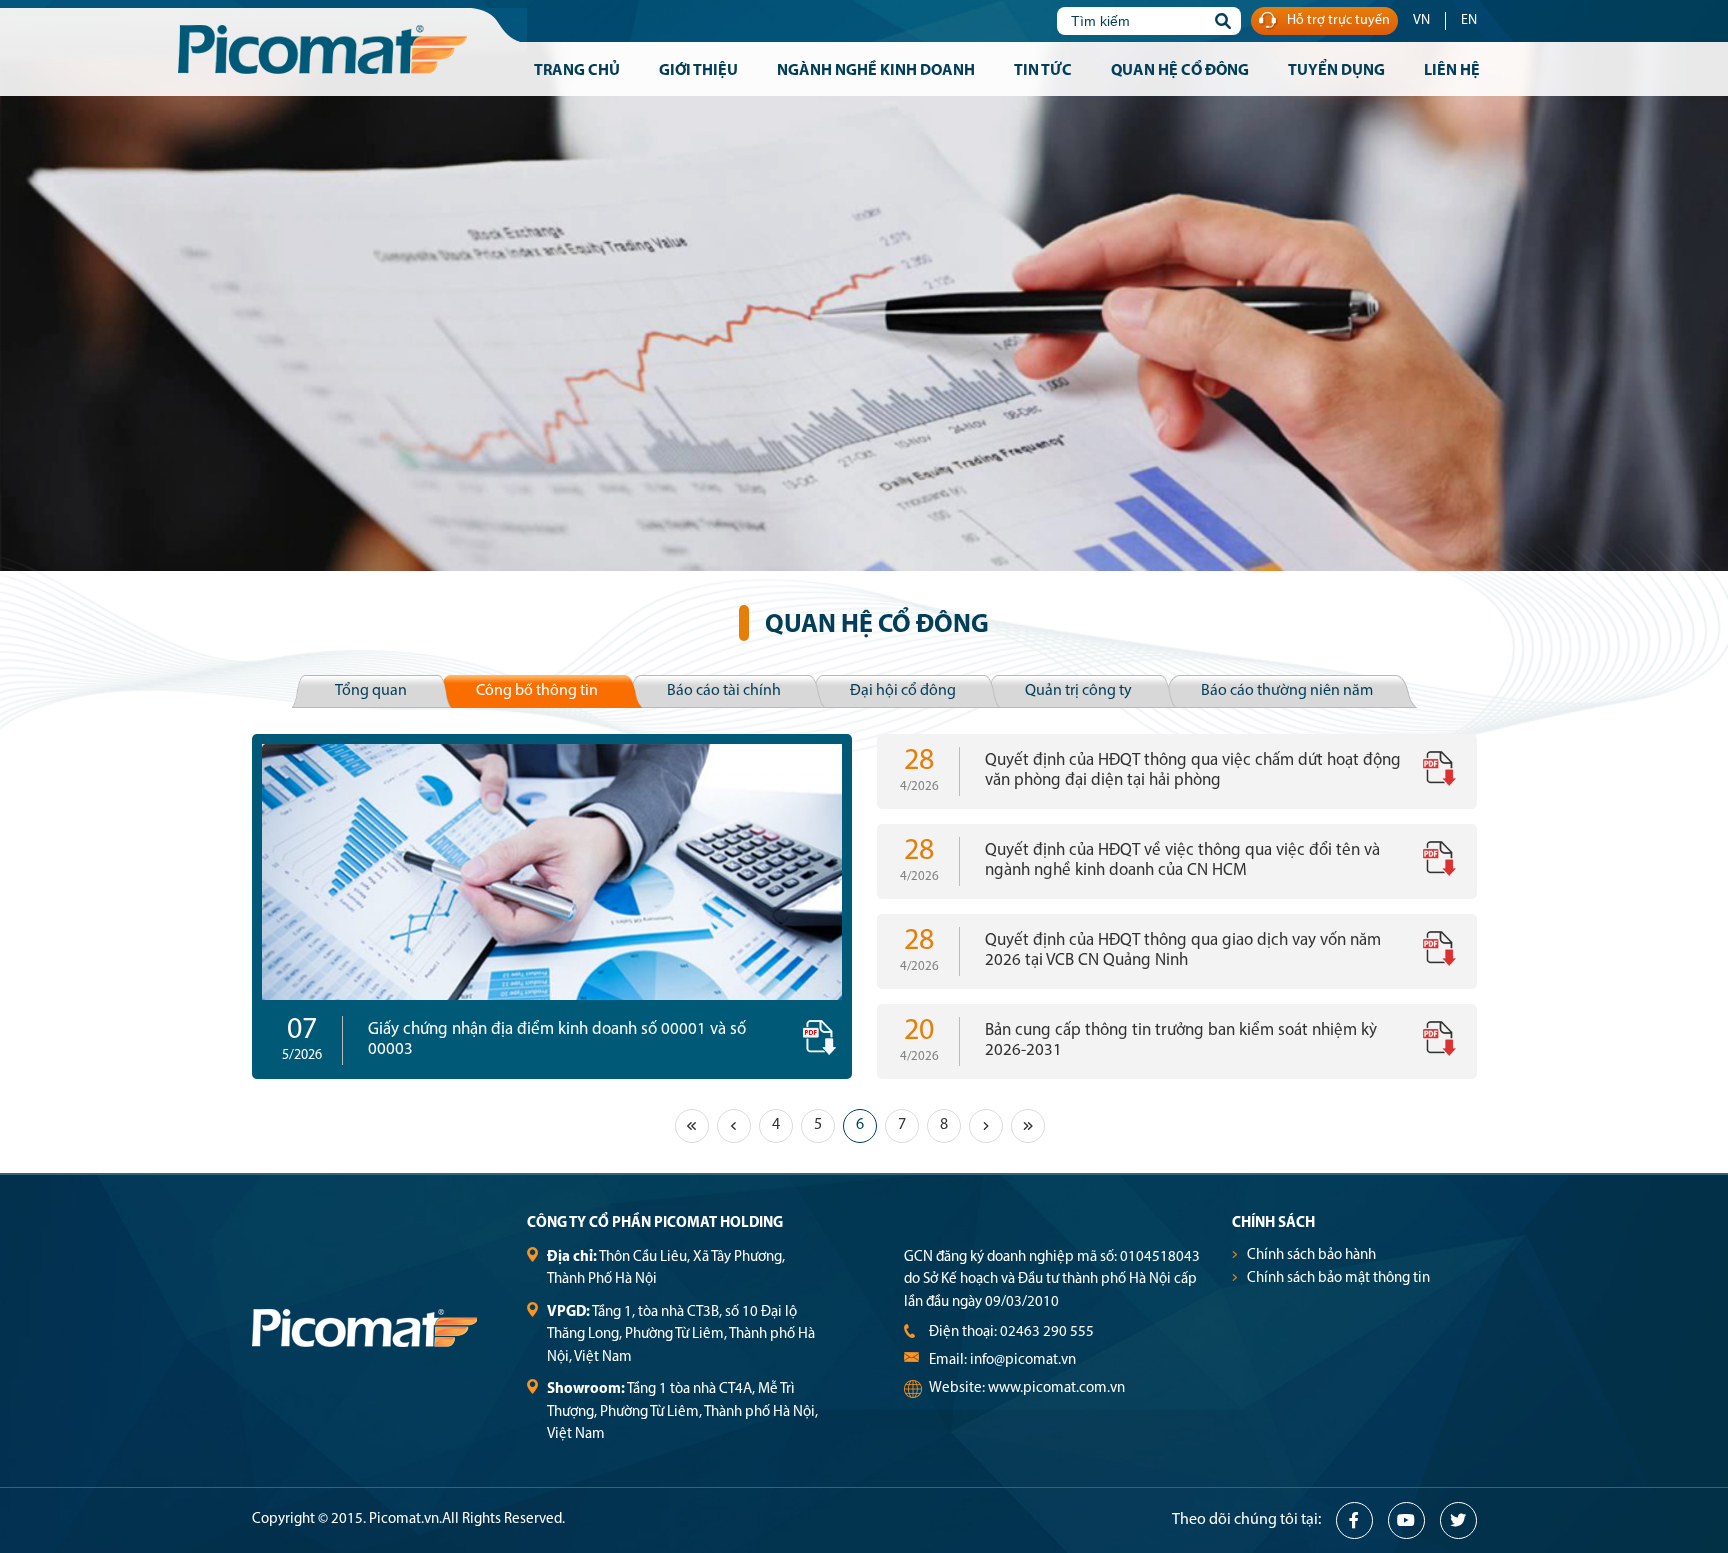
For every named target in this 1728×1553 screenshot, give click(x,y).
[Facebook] (1354, 1520)
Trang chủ (577, 71)
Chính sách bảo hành (1311, 1255)
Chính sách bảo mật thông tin (1338, 1278)
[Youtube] (1406, 1520)
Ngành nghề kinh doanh (876, 71)
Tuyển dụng (1336, 71)
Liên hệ (1452, 71)
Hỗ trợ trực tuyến (1338, 20)
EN (1469, 20)
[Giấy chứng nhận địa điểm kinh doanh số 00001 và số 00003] (552, 872)
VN (1421, 20)
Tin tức (1043, 71)
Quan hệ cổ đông (1180, 71)
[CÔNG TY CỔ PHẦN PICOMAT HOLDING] (352, 52)
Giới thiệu (698, 71)
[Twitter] (1458, 1520)
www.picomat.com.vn (1056, 1388)
